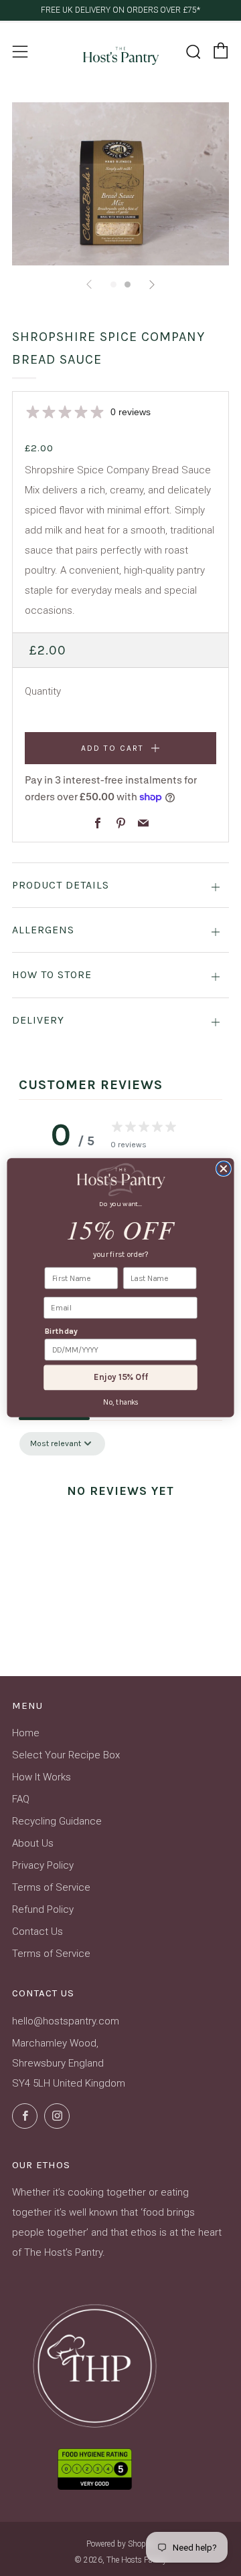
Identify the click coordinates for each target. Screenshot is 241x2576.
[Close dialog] (223, 1169)
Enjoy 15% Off (120, 1378)
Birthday (62, 1332)
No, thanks (120, 1403)
